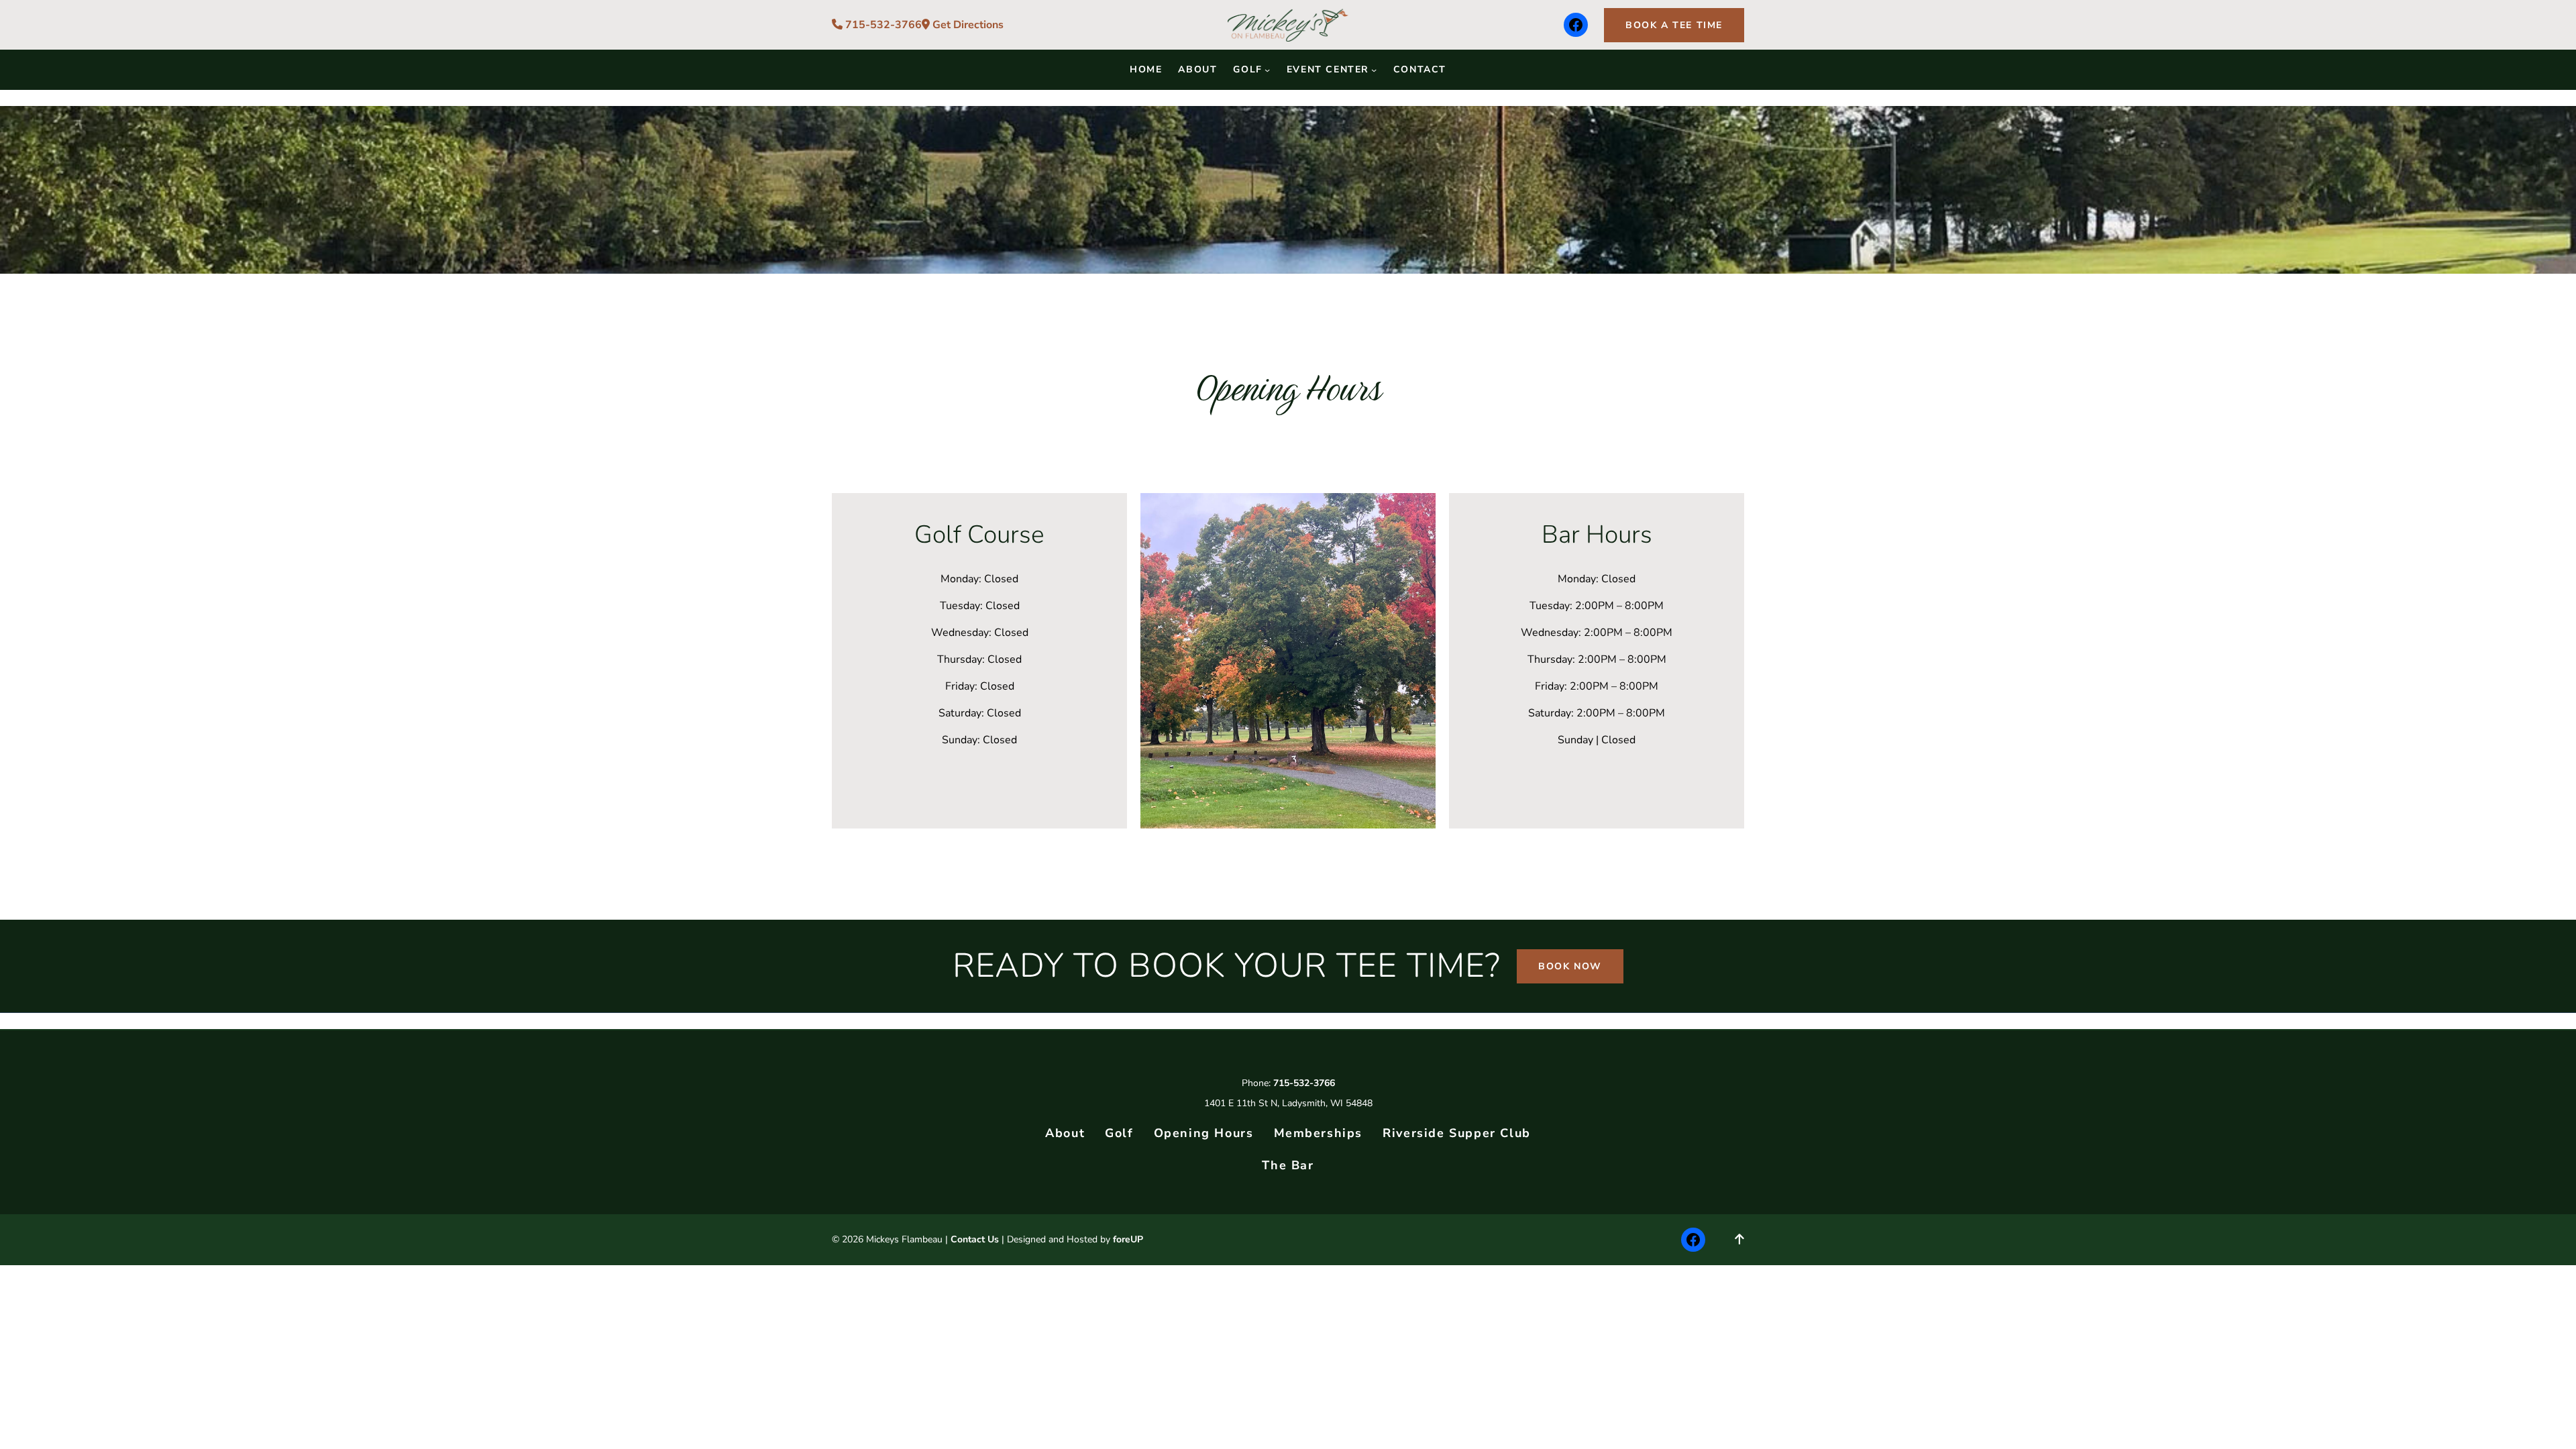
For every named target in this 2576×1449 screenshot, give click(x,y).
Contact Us (975, 1239)
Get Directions (967, 25)
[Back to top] (1739, 1240)
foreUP (1128, 1239)
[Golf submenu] (1267, 70)
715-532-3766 (882, 25)
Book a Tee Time (1674, 25)
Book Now (1570, 966)
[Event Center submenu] (1374, 70)
